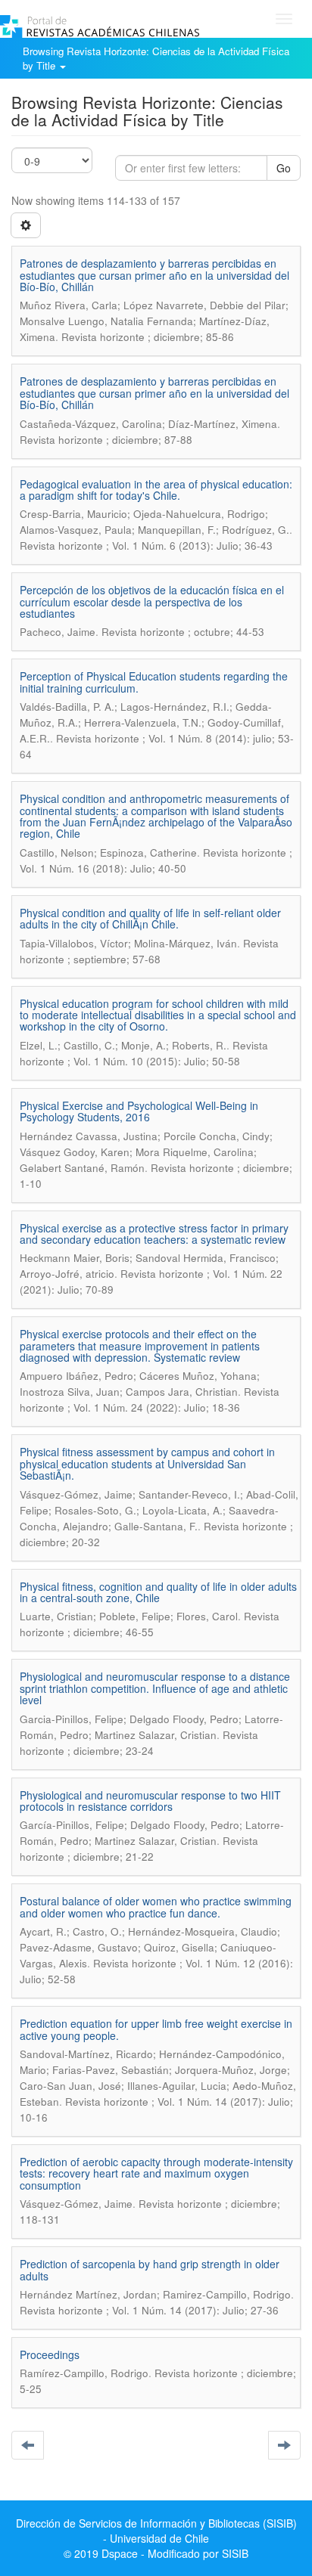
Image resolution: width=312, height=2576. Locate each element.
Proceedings (50, 2354)
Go (284, 168)
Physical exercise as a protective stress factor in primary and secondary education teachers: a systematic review (154, 1234)
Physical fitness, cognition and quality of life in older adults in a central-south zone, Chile (158, 1592)
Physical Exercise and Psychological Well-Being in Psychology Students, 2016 (139, 1111)
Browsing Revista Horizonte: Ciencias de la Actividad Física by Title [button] (156, 58)
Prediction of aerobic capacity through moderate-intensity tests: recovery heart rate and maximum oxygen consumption (156, 2173)
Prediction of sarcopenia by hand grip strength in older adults (150, 2269)
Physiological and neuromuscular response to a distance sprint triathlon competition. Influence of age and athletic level (155, 1688)
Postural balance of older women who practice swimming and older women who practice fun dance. (156, 1906)
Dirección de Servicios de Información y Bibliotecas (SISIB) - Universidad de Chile (156, 2531)
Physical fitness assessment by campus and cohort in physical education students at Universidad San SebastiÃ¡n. (147, 1463)
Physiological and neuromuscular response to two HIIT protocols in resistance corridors (150, 1801)
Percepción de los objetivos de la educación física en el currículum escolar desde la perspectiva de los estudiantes (152, 601)
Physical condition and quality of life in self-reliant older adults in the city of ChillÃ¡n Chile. (150, 918)
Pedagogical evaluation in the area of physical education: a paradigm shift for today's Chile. (156, 490)
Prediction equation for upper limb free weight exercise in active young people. (156, 2029)
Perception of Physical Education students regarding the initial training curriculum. (154, 682)
